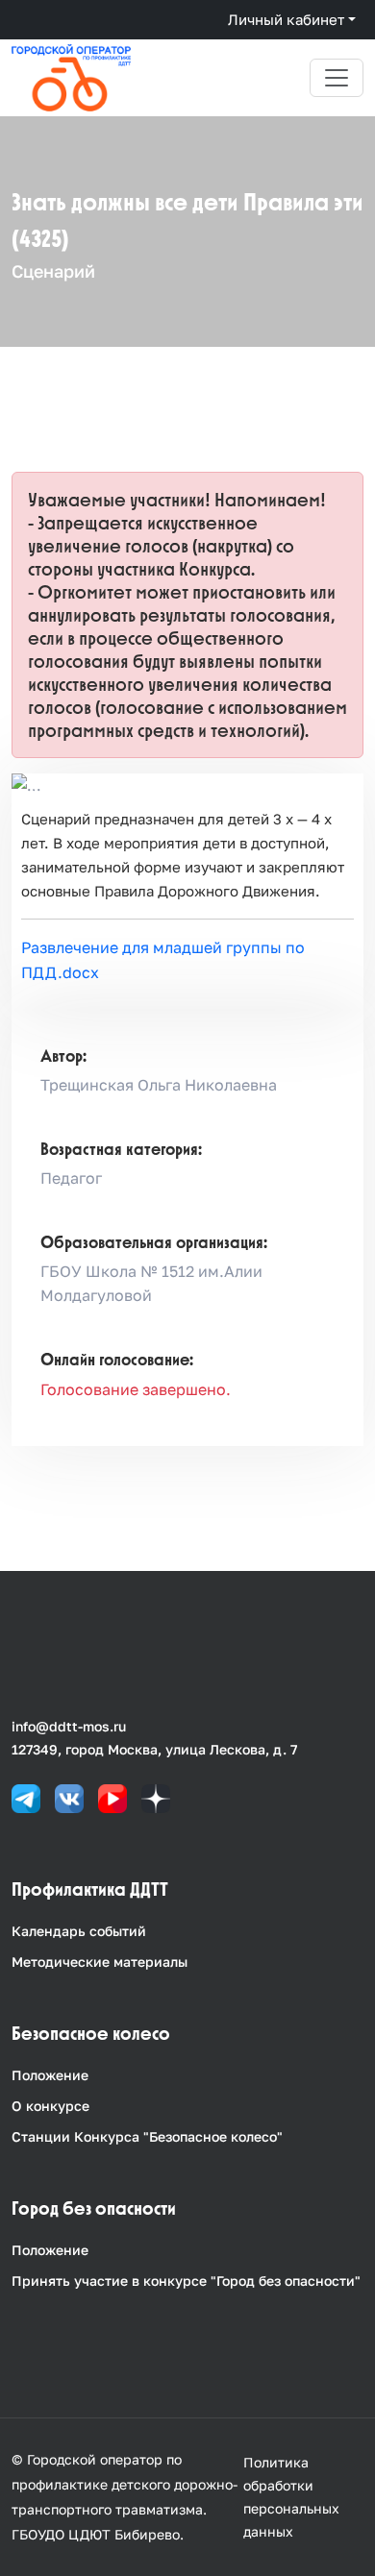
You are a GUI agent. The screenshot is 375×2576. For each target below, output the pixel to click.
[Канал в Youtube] (112, 1797)
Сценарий (53, 271)
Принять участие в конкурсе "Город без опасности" (186, 2281)
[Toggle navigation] (337, 78)
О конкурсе (50, 2106)
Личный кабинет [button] (286, 19)
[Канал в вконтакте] (69, 1797)
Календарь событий (79, 1931)
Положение (50, 2075)
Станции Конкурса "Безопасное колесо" (147, 2136)
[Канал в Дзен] (156, 1797)
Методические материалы (100, 1962)
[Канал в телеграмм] (26, 1797)
